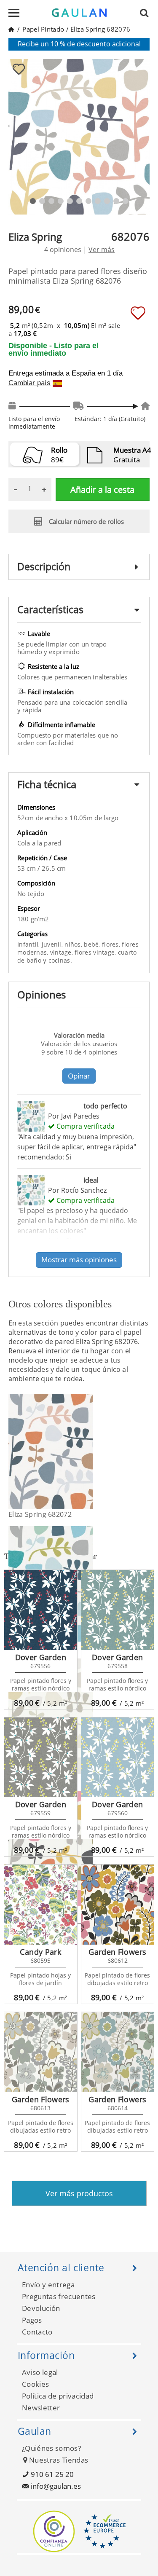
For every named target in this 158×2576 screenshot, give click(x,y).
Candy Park (40, 1952)
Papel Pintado (43, 29)
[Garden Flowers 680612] (118, 1905)
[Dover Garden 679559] (41, 1758)
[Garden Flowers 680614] (118, 2052)
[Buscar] (147, 13)
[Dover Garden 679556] (41, 1610)
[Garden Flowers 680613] (41, 2052)
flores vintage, (96, 952)
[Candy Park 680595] (41, 1905)
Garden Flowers (117, 1952)
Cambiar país (29, 383)
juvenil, (53, 944)
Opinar (79, 1076)
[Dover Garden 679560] (118, 1758)
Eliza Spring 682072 (40, 1514)
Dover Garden (41, 1657)
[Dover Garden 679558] (118, 1610)
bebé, (93, 944)
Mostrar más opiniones (79, 1260)
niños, (74, 944)
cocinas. (60, 960)
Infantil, (29, 944)
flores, (112, 944)
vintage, (63, 952)
